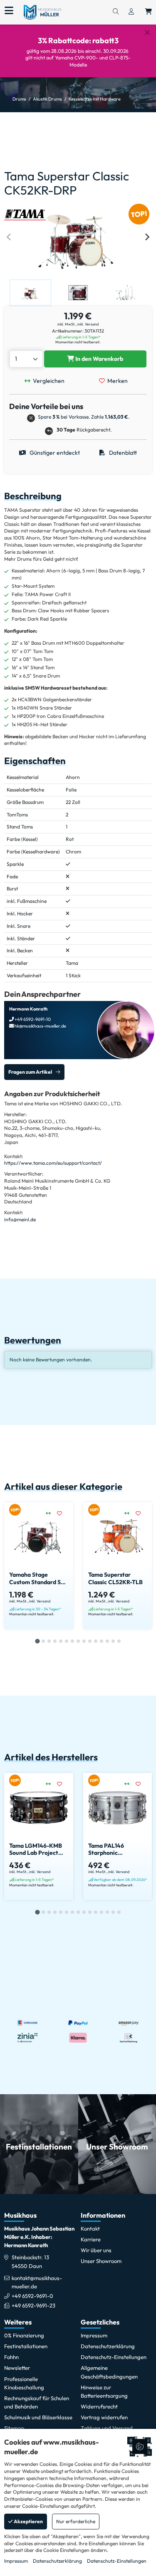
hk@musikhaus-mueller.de (40, 1026)
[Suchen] (116, 12)
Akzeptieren (28, 2521)
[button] (30, 293)
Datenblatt (122, 453)
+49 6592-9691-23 (33, 2305)
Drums (19, 99)
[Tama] (25, 214)
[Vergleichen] (51, 1514)
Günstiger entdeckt (54, 453)
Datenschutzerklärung (57, 2561)
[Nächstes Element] (147, 237)
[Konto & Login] (131, 12)
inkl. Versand (88, 324)
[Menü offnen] (9, 11)
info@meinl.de (20, 1219)
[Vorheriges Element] (9, 237)
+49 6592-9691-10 (32, 1019)
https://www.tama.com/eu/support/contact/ (53, 1163)
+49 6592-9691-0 (32, 2296)
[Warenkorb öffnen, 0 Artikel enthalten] (149, 12)
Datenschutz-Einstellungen (117, 2561)
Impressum (16, 2561)
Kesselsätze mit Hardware (95, 99)
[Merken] (63, 1514)
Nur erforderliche (76, 2521)
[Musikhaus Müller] (42, 12)
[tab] (37, 1641)
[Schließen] (147, 32)
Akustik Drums (47, 99)
